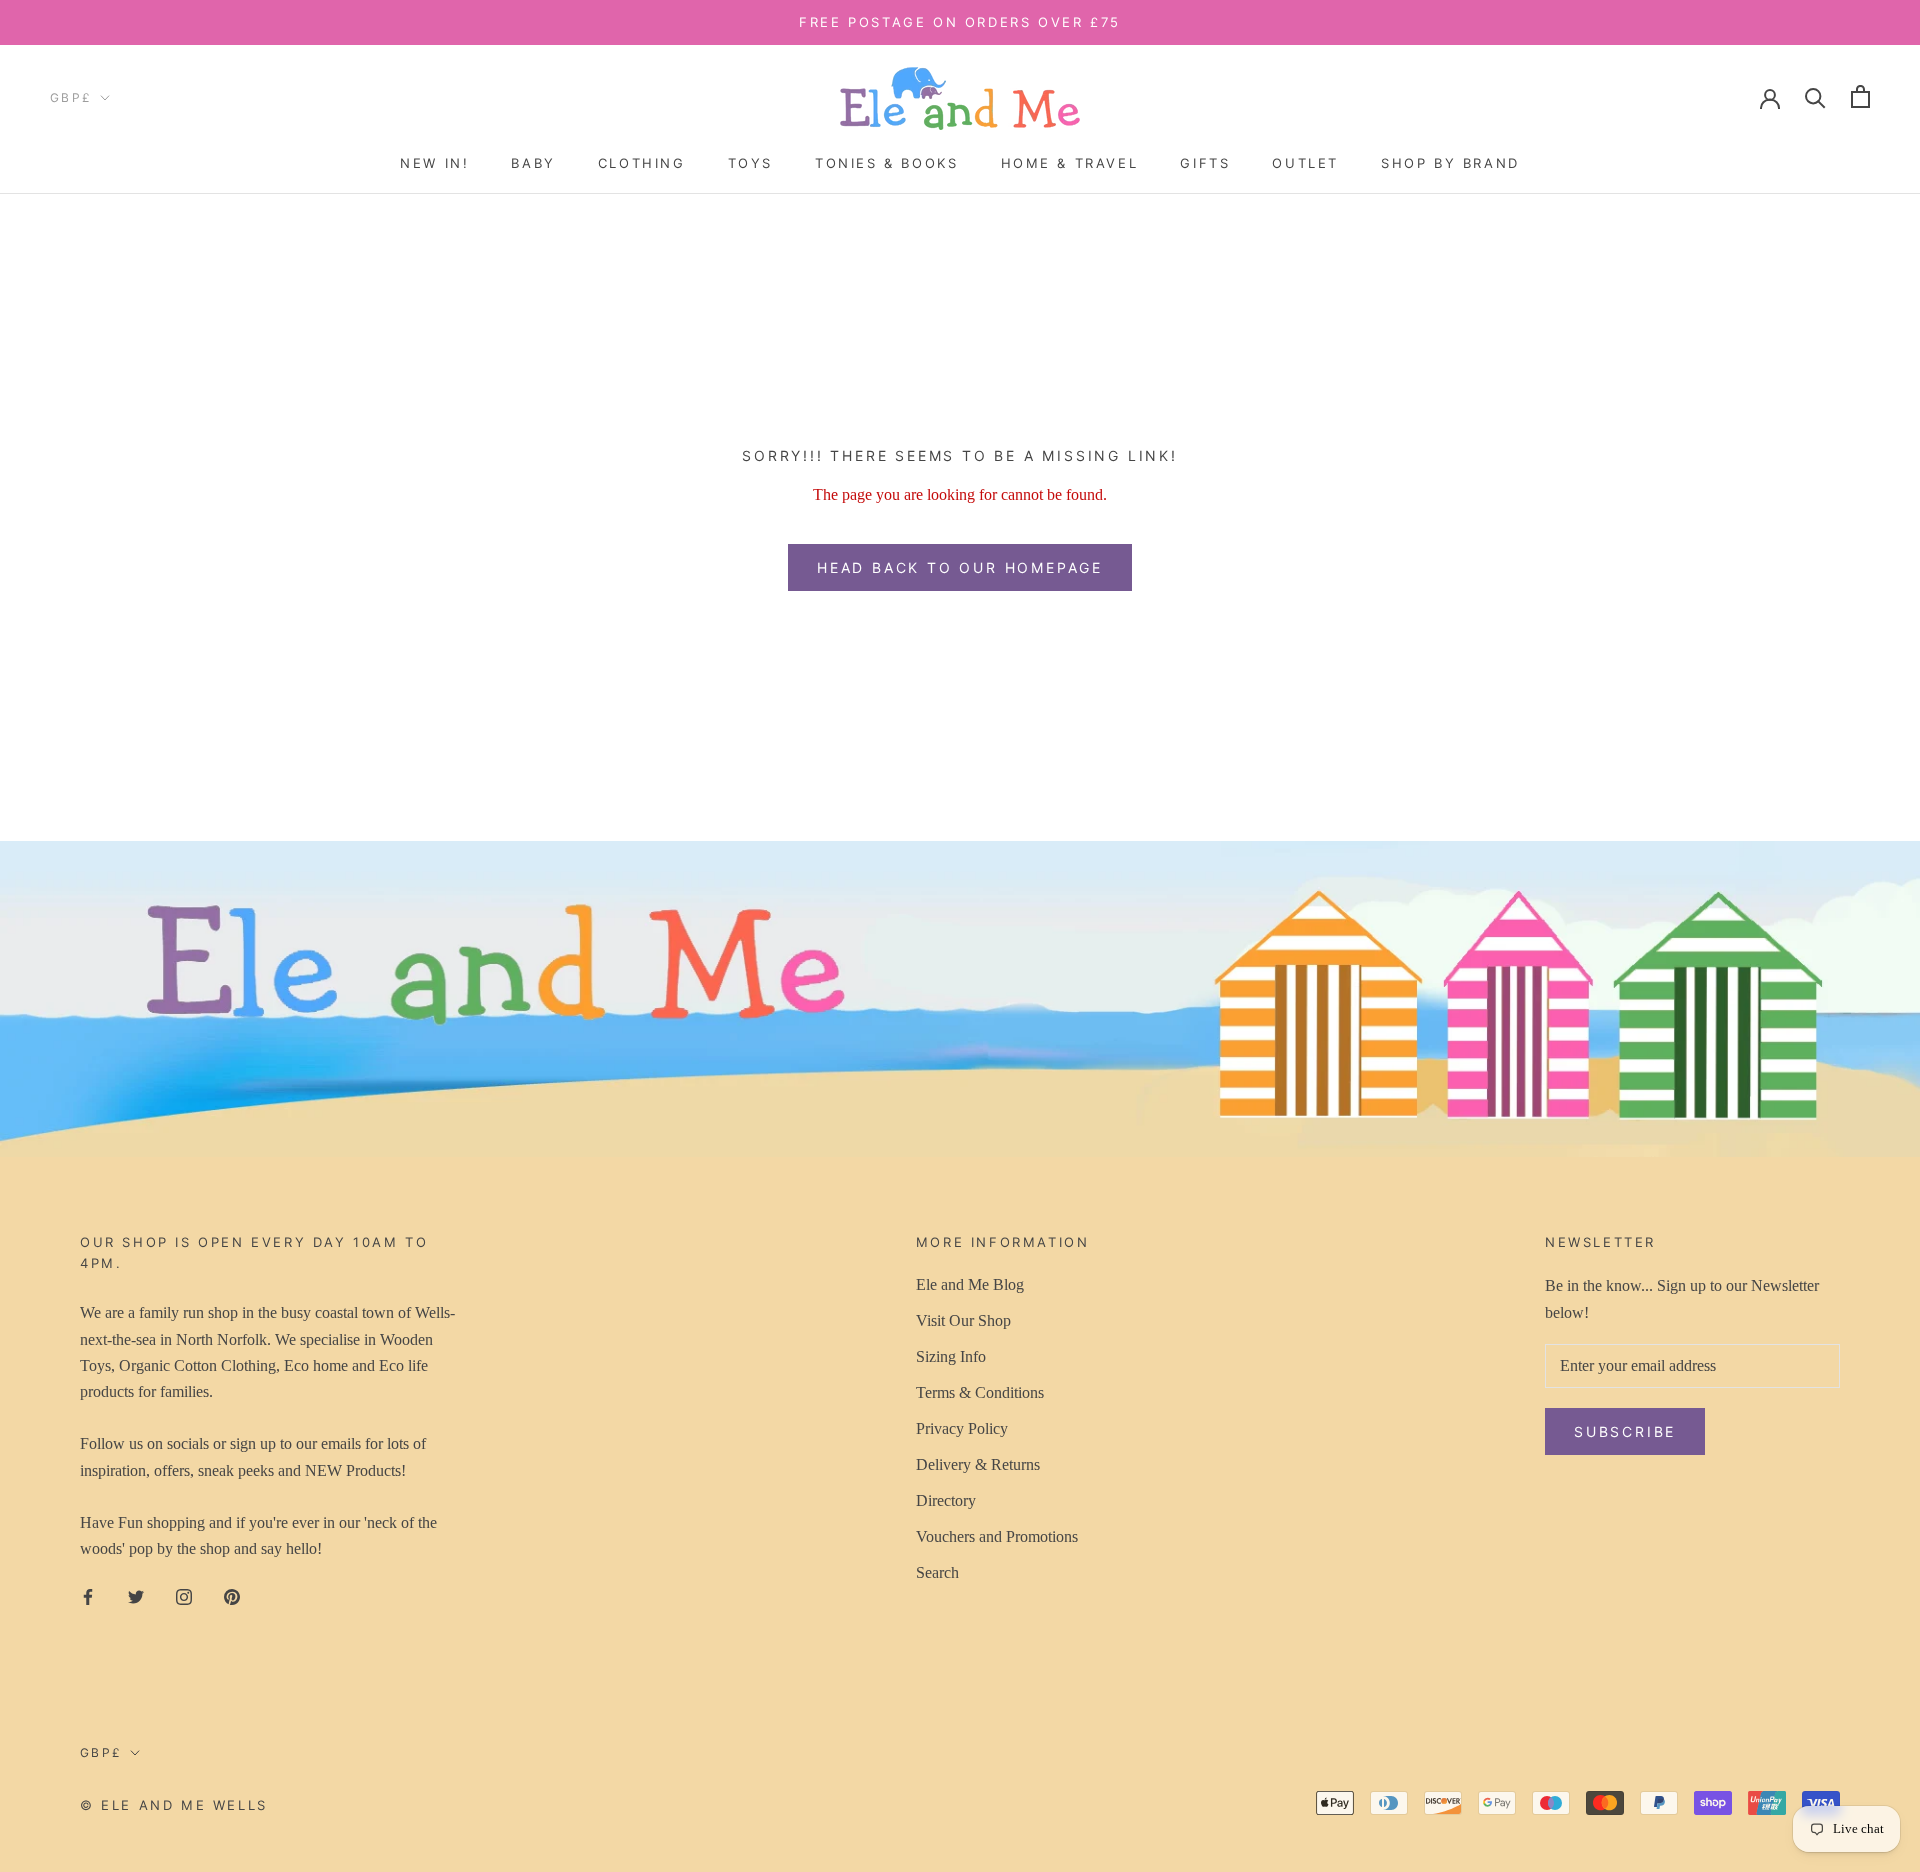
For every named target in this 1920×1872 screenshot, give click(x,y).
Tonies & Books (886, 163)
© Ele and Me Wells (174, 1805)
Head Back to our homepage (960, 567)
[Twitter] (136, 1596)
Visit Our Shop (963, 1320)
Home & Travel (1070, 163)
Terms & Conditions (980, 1392)
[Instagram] (184, 1596)
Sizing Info (951, 1356)
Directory (946, 1500)
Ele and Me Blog (970, 1284)
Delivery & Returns (978, 1464)
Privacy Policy (962, 1428)
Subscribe (1625, 1431)
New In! (434, 163)
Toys (750, 163)
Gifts (1205, 163)
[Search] (1815, 96)
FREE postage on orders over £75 (960, 22)
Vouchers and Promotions (997, 1536)
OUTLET (1305, 163)
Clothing (642, 163)
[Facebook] (88, 1596)
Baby (533, 163)
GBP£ (71, 97)
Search (937, 1572)
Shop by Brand (1450, 163)
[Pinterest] (232, 1596)
